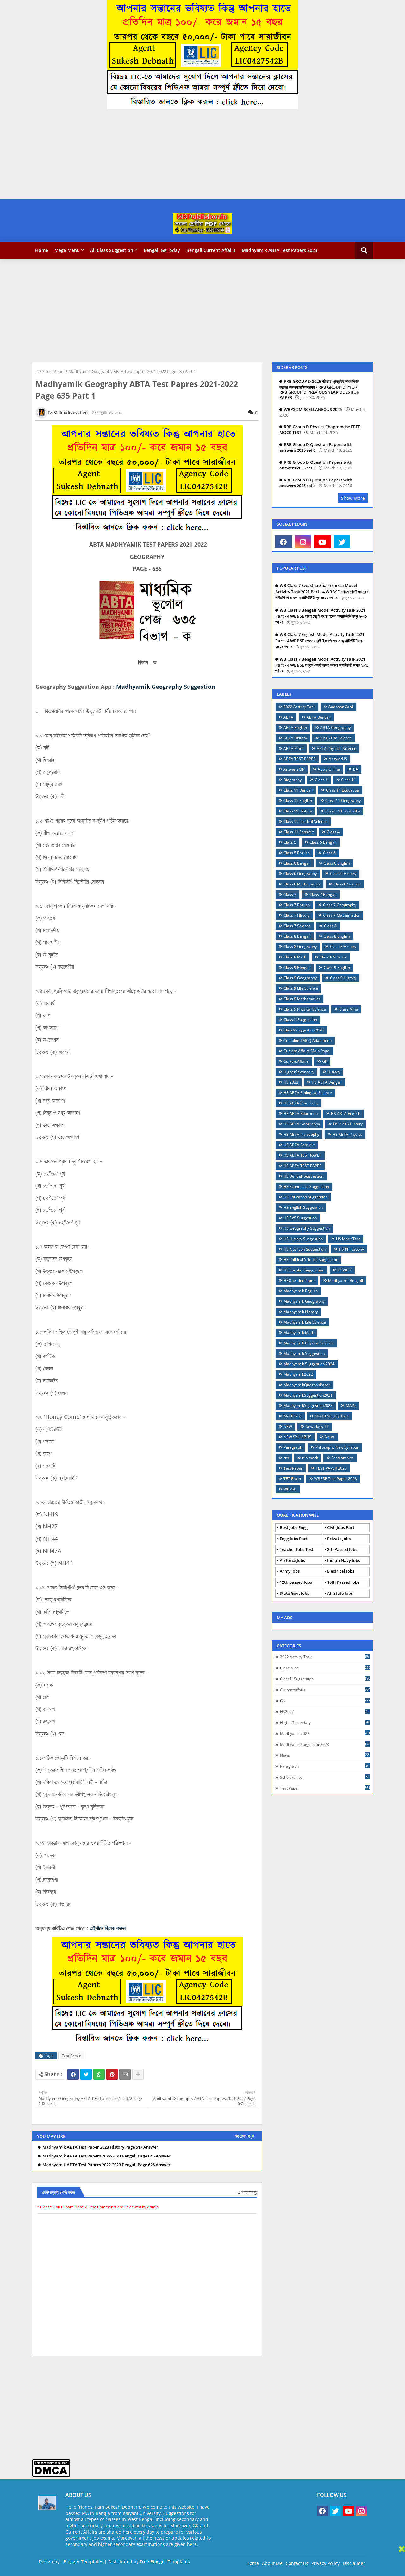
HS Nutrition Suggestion (305, 1249)
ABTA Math (293, 748)
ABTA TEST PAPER (299, 759)
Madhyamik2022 (298, 1374)
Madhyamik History (301, 1312)
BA (356, 769)
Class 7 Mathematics (341, 915)
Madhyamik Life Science (305, 1322)
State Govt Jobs (294, 1593)
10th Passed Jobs (343, 1582)
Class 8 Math (295, 957)
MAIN (351, 1406)
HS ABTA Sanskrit (299, 1145)
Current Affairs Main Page (306, 1051)
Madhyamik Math (299, 1333)
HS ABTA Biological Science (308, 1093)
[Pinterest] (112, 2074)
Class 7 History (297, 915)
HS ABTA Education (301, 1114)
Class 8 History (343, 947)
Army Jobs (290, 1571)
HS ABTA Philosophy (301, 1134)
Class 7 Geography (340, 905)
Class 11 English (298, 801)
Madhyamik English (301, 1291)
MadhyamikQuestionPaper (307, 1385)
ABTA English (295, 728)
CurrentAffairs (296, 1061)
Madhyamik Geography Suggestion (166, 687)
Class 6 (329, 853)
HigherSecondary (299, 1072)
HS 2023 (291, 1082)
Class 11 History (298, 811)
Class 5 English (297, 853)
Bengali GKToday (162, 250)
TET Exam (292, 1479)
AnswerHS (338, 759)
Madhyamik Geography (304, 1301)
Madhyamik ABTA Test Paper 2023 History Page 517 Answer (100, 2147)
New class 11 (317, 1426)
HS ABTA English (346, 1114)
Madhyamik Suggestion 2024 (309, 1364)
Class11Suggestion (300, 1020)
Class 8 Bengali (297, 936)
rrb (286, 1458)
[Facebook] (73, 2074)
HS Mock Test (348, 1239)
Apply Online (329, 769)
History (334, 1072)
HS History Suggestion (303, 1239)
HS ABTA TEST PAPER (302, 1155)
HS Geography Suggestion (307, 1228)
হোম (38, 371)
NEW (288, 1426)
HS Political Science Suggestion (311, 1260)
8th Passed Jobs (342, 1549)
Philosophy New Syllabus (337, 1447)
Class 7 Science (297, 926)
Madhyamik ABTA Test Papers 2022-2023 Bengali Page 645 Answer (106, 2156)
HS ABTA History (348, 1124)
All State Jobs (340, 1593)
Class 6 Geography (300, 874)
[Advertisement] (190, 155)
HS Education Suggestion (305, 1197)
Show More (353, 498)
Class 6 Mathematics (302, 884)
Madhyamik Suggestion (304, 1353)
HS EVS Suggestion (300, 1218)
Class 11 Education (343, 790)
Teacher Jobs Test (296, 1549)
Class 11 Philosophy (343, 811)
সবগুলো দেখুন (244, 2136)
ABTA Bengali (319, 717)
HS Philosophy (351, 1249)
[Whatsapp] (99, 2074)
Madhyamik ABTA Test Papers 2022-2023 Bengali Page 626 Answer (106, 2165)
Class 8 (330, 926)
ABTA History (295, 738)
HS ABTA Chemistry (301, 1103)
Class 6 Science (347, 884)
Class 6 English (337, 863)
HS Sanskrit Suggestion (304, 1270)
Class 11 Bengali (298, 790)
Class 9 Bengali (297, 967)
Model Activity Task (332, 1416)
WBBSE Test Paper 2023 (336, 1479)
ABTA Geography (335, 728)
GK (325, 1061)
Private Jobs (339, 1539)
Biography (293, 780)
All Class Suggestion (112, 250)
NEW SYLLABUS (297, 1437)
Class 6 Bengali (297, 863)
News (330, 1437)
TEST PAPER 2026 (331, 1468)
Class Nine (349, 1009)
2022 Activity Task (299, 707)
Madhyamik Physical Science (309, 1343)
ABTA (288, 717)
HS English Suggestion (303, 1207)
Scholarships (343, 1458)
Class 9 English (337, 967)
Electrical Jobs (341, 1571)
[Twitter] (86, 2074)
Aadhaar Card (341, 707)
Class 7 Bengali (323, 894)
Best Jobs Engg (294, 1527)
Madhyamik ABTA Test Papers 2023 (280, 250)
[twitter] (342, 542)
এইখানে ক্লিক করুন (108, 1928)
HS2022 (345, 1270)
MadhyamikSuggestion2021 (308, 1395)
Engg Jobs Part (294, 1539)
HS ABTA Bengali (327, 1082)
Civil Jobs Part (341, 1527)
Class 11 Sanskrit (299, 832)
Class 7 (290, 894)
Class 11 (349, 780)
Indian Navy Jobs (344, 1560)
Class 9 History (343, 978)
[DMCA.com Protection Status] (51, 2475)
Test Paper (55, 371)
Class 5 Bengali (323, 842)
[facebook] (283, 542)
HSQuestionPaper (299, 1280)
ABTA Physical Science (336, 748)
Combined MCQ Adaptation (308, 1040)
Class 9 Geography (300, 978)
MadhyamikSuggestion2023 (308, 1406)
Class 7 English (297, 905)
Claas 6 (321, 780)
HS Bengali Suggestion (303, 1176)
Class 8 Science (333, 957)
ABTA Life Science (336, 738)
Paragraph (293, 1447)
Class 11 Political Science (305, 821)
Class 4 (333, 832)
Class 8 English (337, 936)
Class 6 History (343, 874)
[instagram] (303, 542)
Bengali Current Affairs (211, 250)
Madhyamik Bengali (346, 1280)
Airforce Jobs (292, 1560)
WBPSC (290, 1489)
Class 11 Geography (343, 801)
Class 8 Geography (300, 947)
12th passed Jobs (296, 1582)
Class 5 (290, 842)
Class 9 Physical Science (305, 1009)
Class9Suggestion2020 (304, 1030)
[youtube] (322, 542)
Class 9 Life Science (301, 988)
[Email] (125, 2074)
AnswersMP (294, 769)
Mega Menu (67, 250)
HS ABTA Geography (302, 1124)
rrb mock (310, 1458)
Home (42, 250)
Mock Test (293, 1416)
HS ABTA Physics (347, 1134)
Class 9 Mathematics (302, 999)
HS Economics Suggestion (306, 1187)
